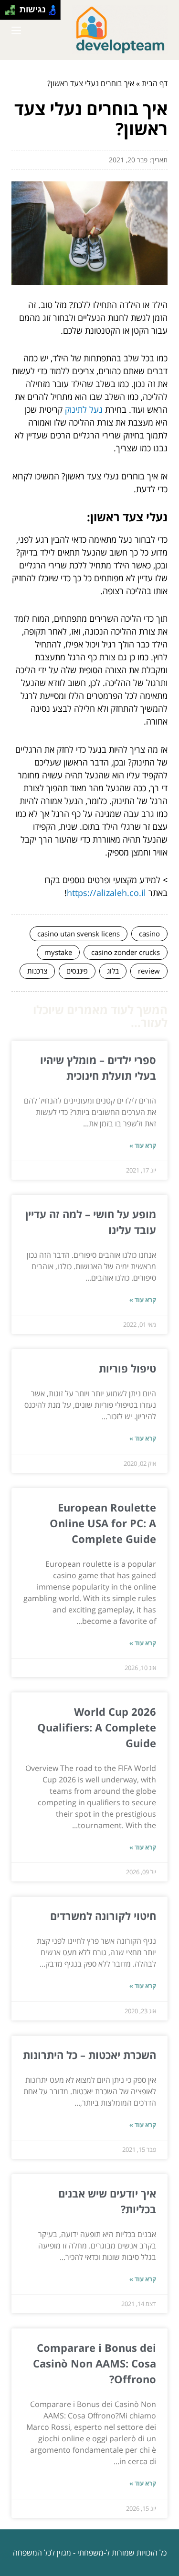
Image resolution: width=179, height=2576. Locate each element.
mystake (58, 952)
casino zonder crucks (126, 952)
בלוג (113, 971)
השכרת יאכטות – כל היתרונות (89, 2055)
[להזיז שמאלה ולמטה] (7, 13)
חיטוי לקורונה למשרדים (103, 1916)
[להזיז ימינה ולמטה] (13, 13)
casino (149, 934)
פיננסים (77, 971)
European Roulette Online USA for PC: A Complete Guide (103, 1523)
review (149, 971)
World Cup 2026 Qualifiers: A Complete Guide (97, 1727)
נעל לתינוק (84, 409)
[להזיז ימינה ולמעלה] (13, 7)
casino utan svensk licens (79, 934)
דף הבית (155, 83)
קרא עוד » (143, 1145)
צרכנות (37, 971)
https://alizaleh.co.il (106, 893)
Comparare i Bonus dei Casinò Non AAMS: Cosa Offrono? (95, 2363)
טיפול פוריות (127, 1368)
